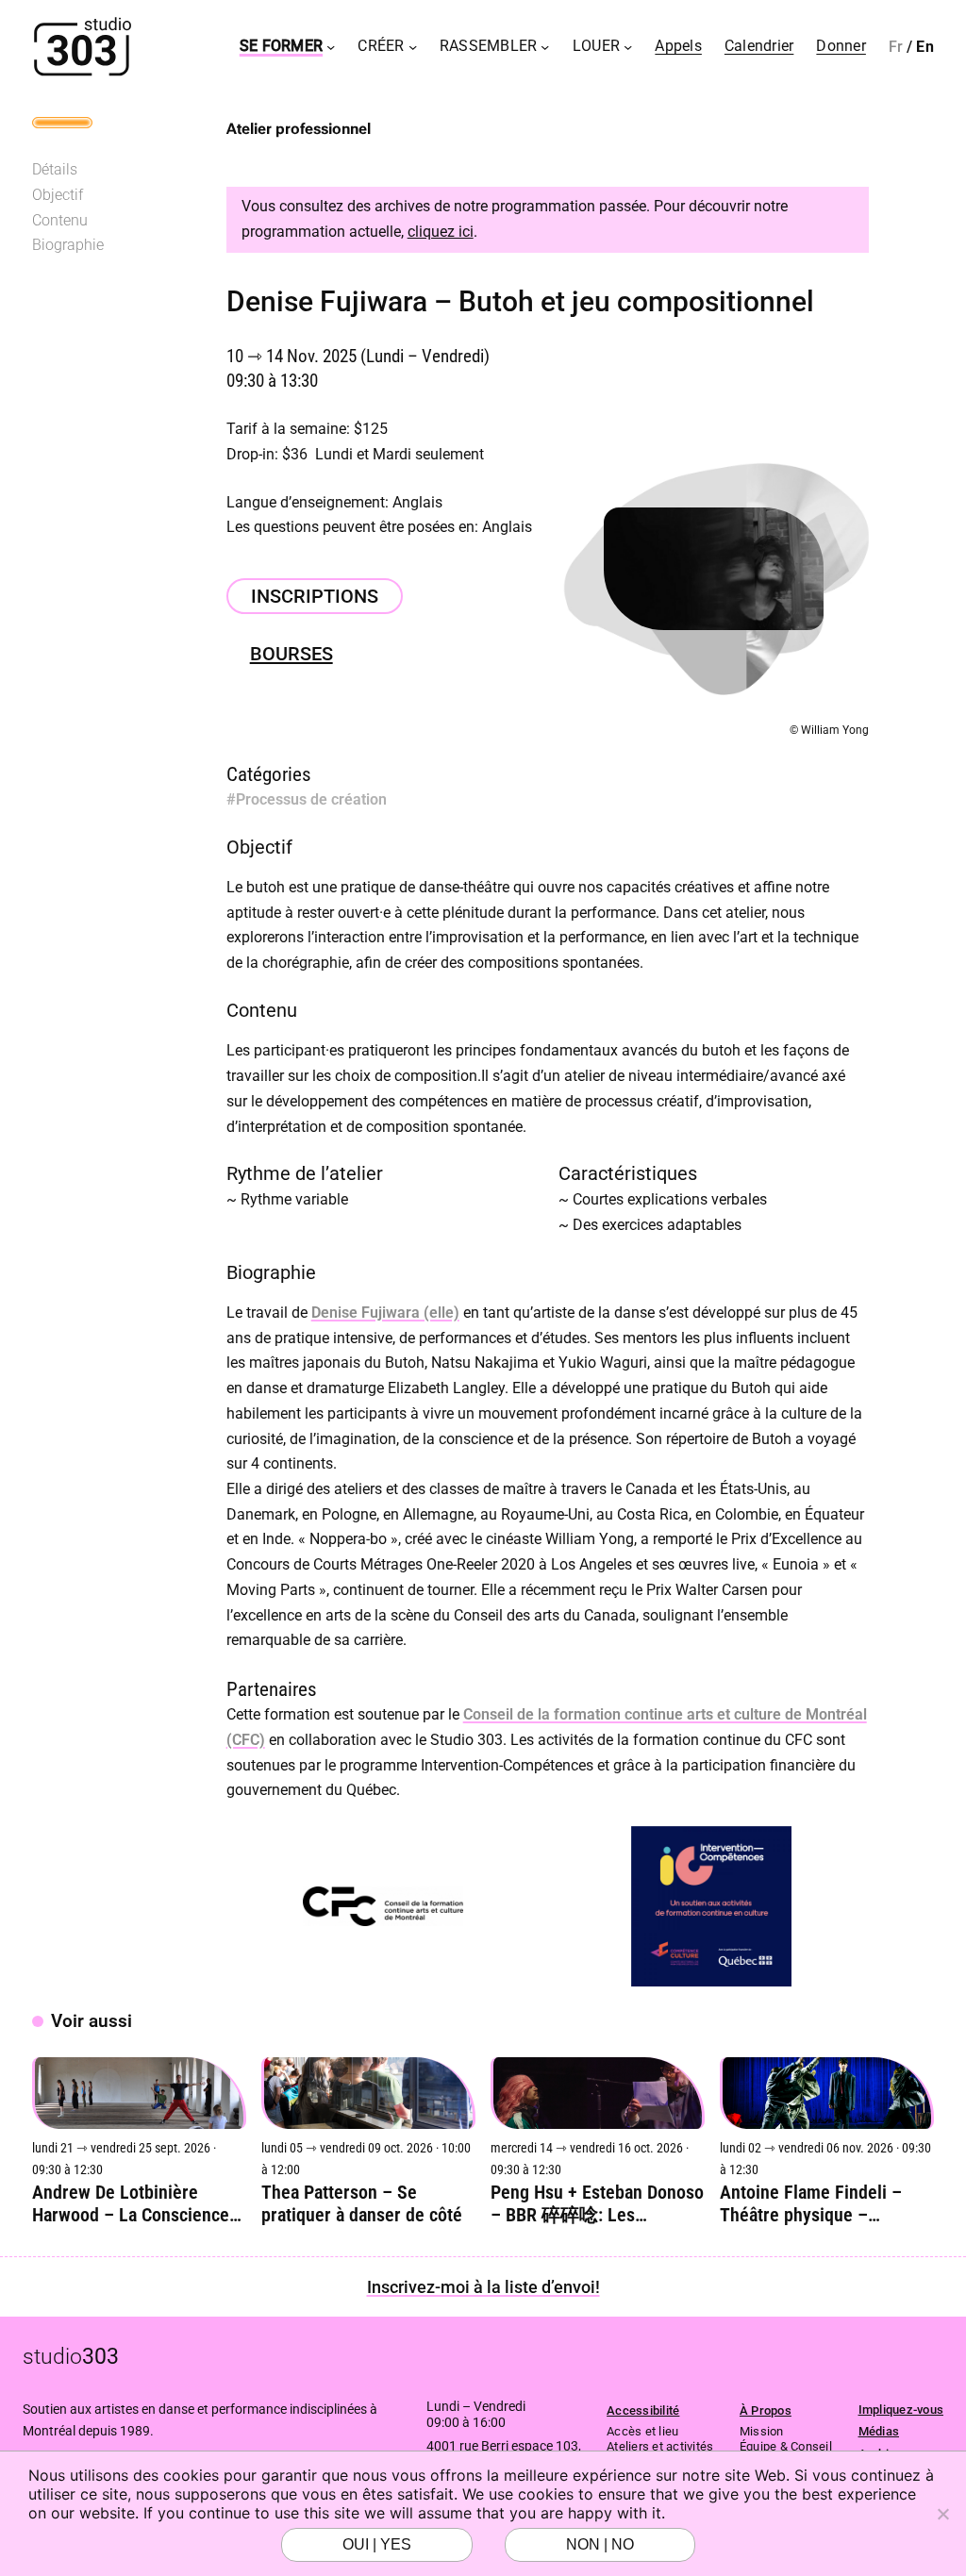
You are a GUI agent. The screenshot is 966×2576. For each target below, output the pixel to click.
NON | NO (600, 2544)
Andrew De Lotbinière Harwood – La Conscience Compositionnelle (131, 2203)
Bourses (291, 654)
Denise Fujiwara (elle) (385, 1313)
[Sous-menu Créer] (413, 47)
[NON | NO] (942, 2514)
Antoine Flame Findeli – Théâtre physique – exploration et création (811, 2203)
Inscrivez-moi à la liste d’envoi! (483, 2287)
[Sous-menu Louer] (628, 47)
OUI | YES (377, 2544)
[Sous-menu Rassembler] (545, 47)
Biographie (68, 245)
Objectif (58, 195)
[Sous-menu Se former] (331, 47)
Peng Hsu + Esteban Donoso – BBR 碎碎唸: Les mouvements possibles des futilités (597, 2203)
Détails (55, 169)
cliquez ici (441, 232)
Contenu (60, 220)
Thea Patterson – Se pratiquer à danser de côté (362, 2203)
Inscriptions (315, 596)
